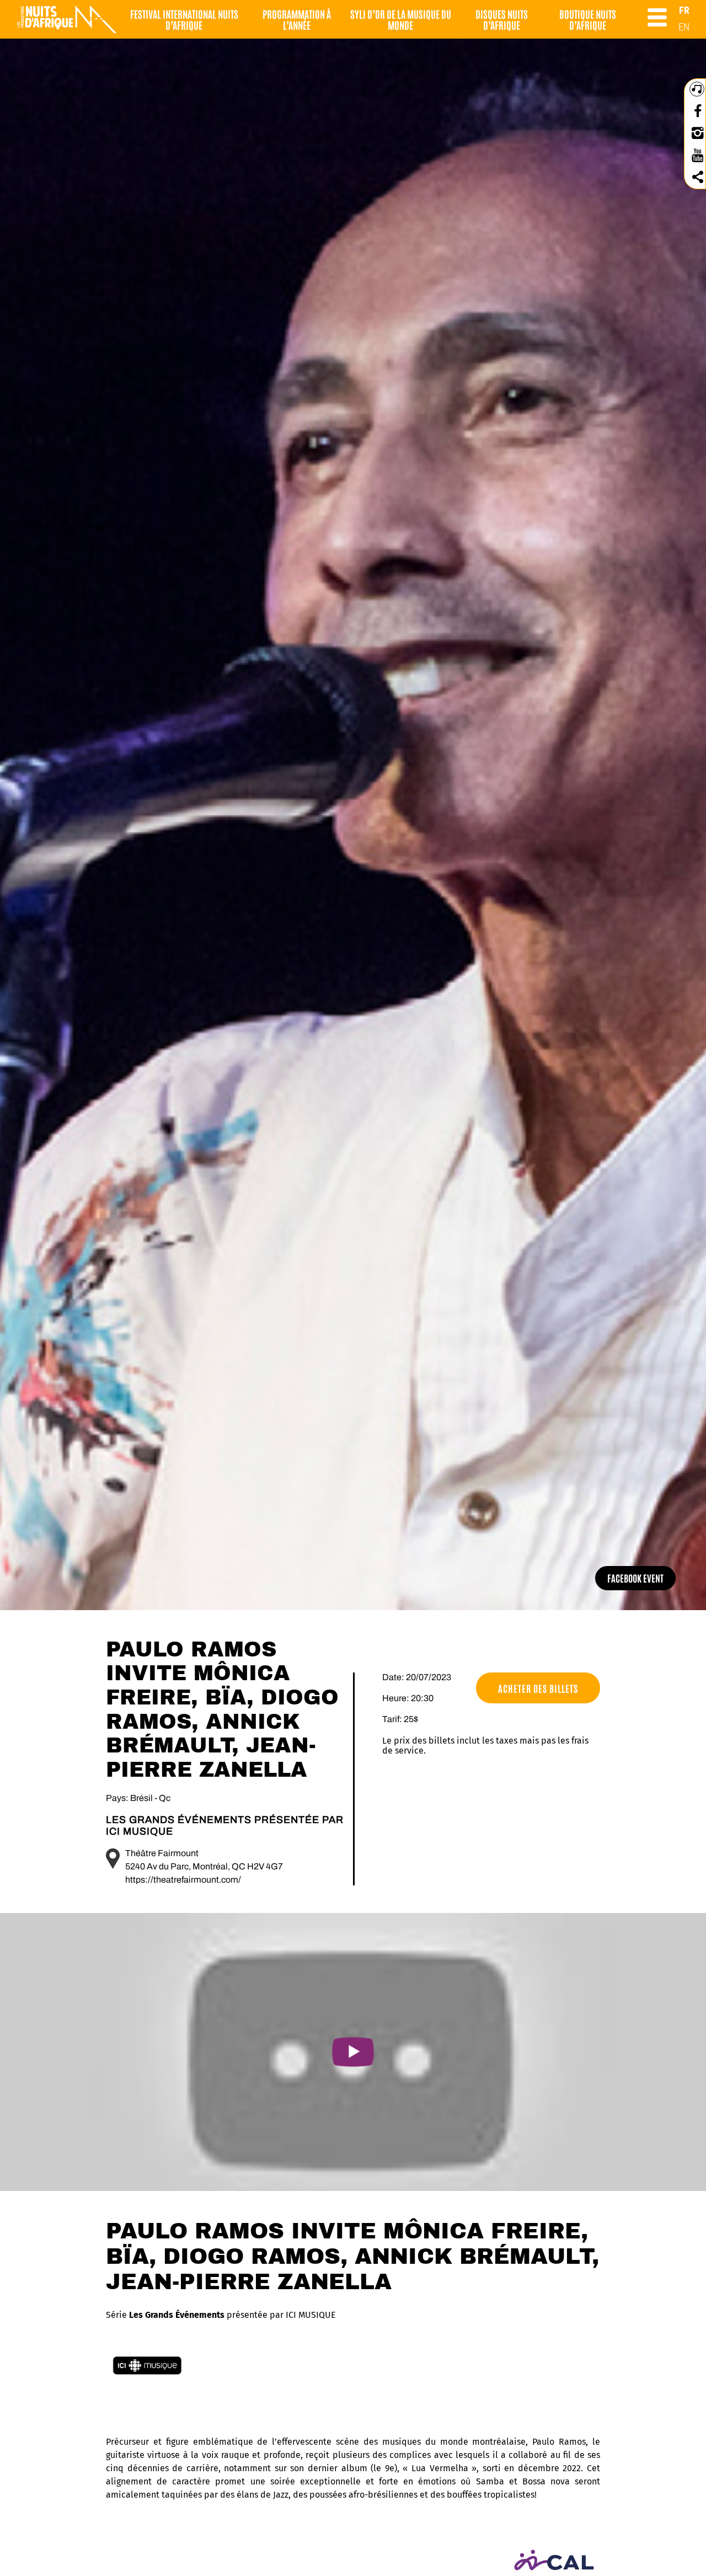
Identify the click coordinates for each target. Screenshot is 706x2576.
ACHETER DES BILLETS (538, 1688)
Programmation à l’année (297, 19)
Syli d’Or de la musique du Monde (401, 19)
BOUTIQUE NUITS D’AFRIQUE (588, 19)
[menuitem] (684, 10)
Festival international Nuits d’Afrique (184, 19)
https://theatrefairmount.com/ (183, 1880)
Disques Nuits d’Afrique (502, 19)
